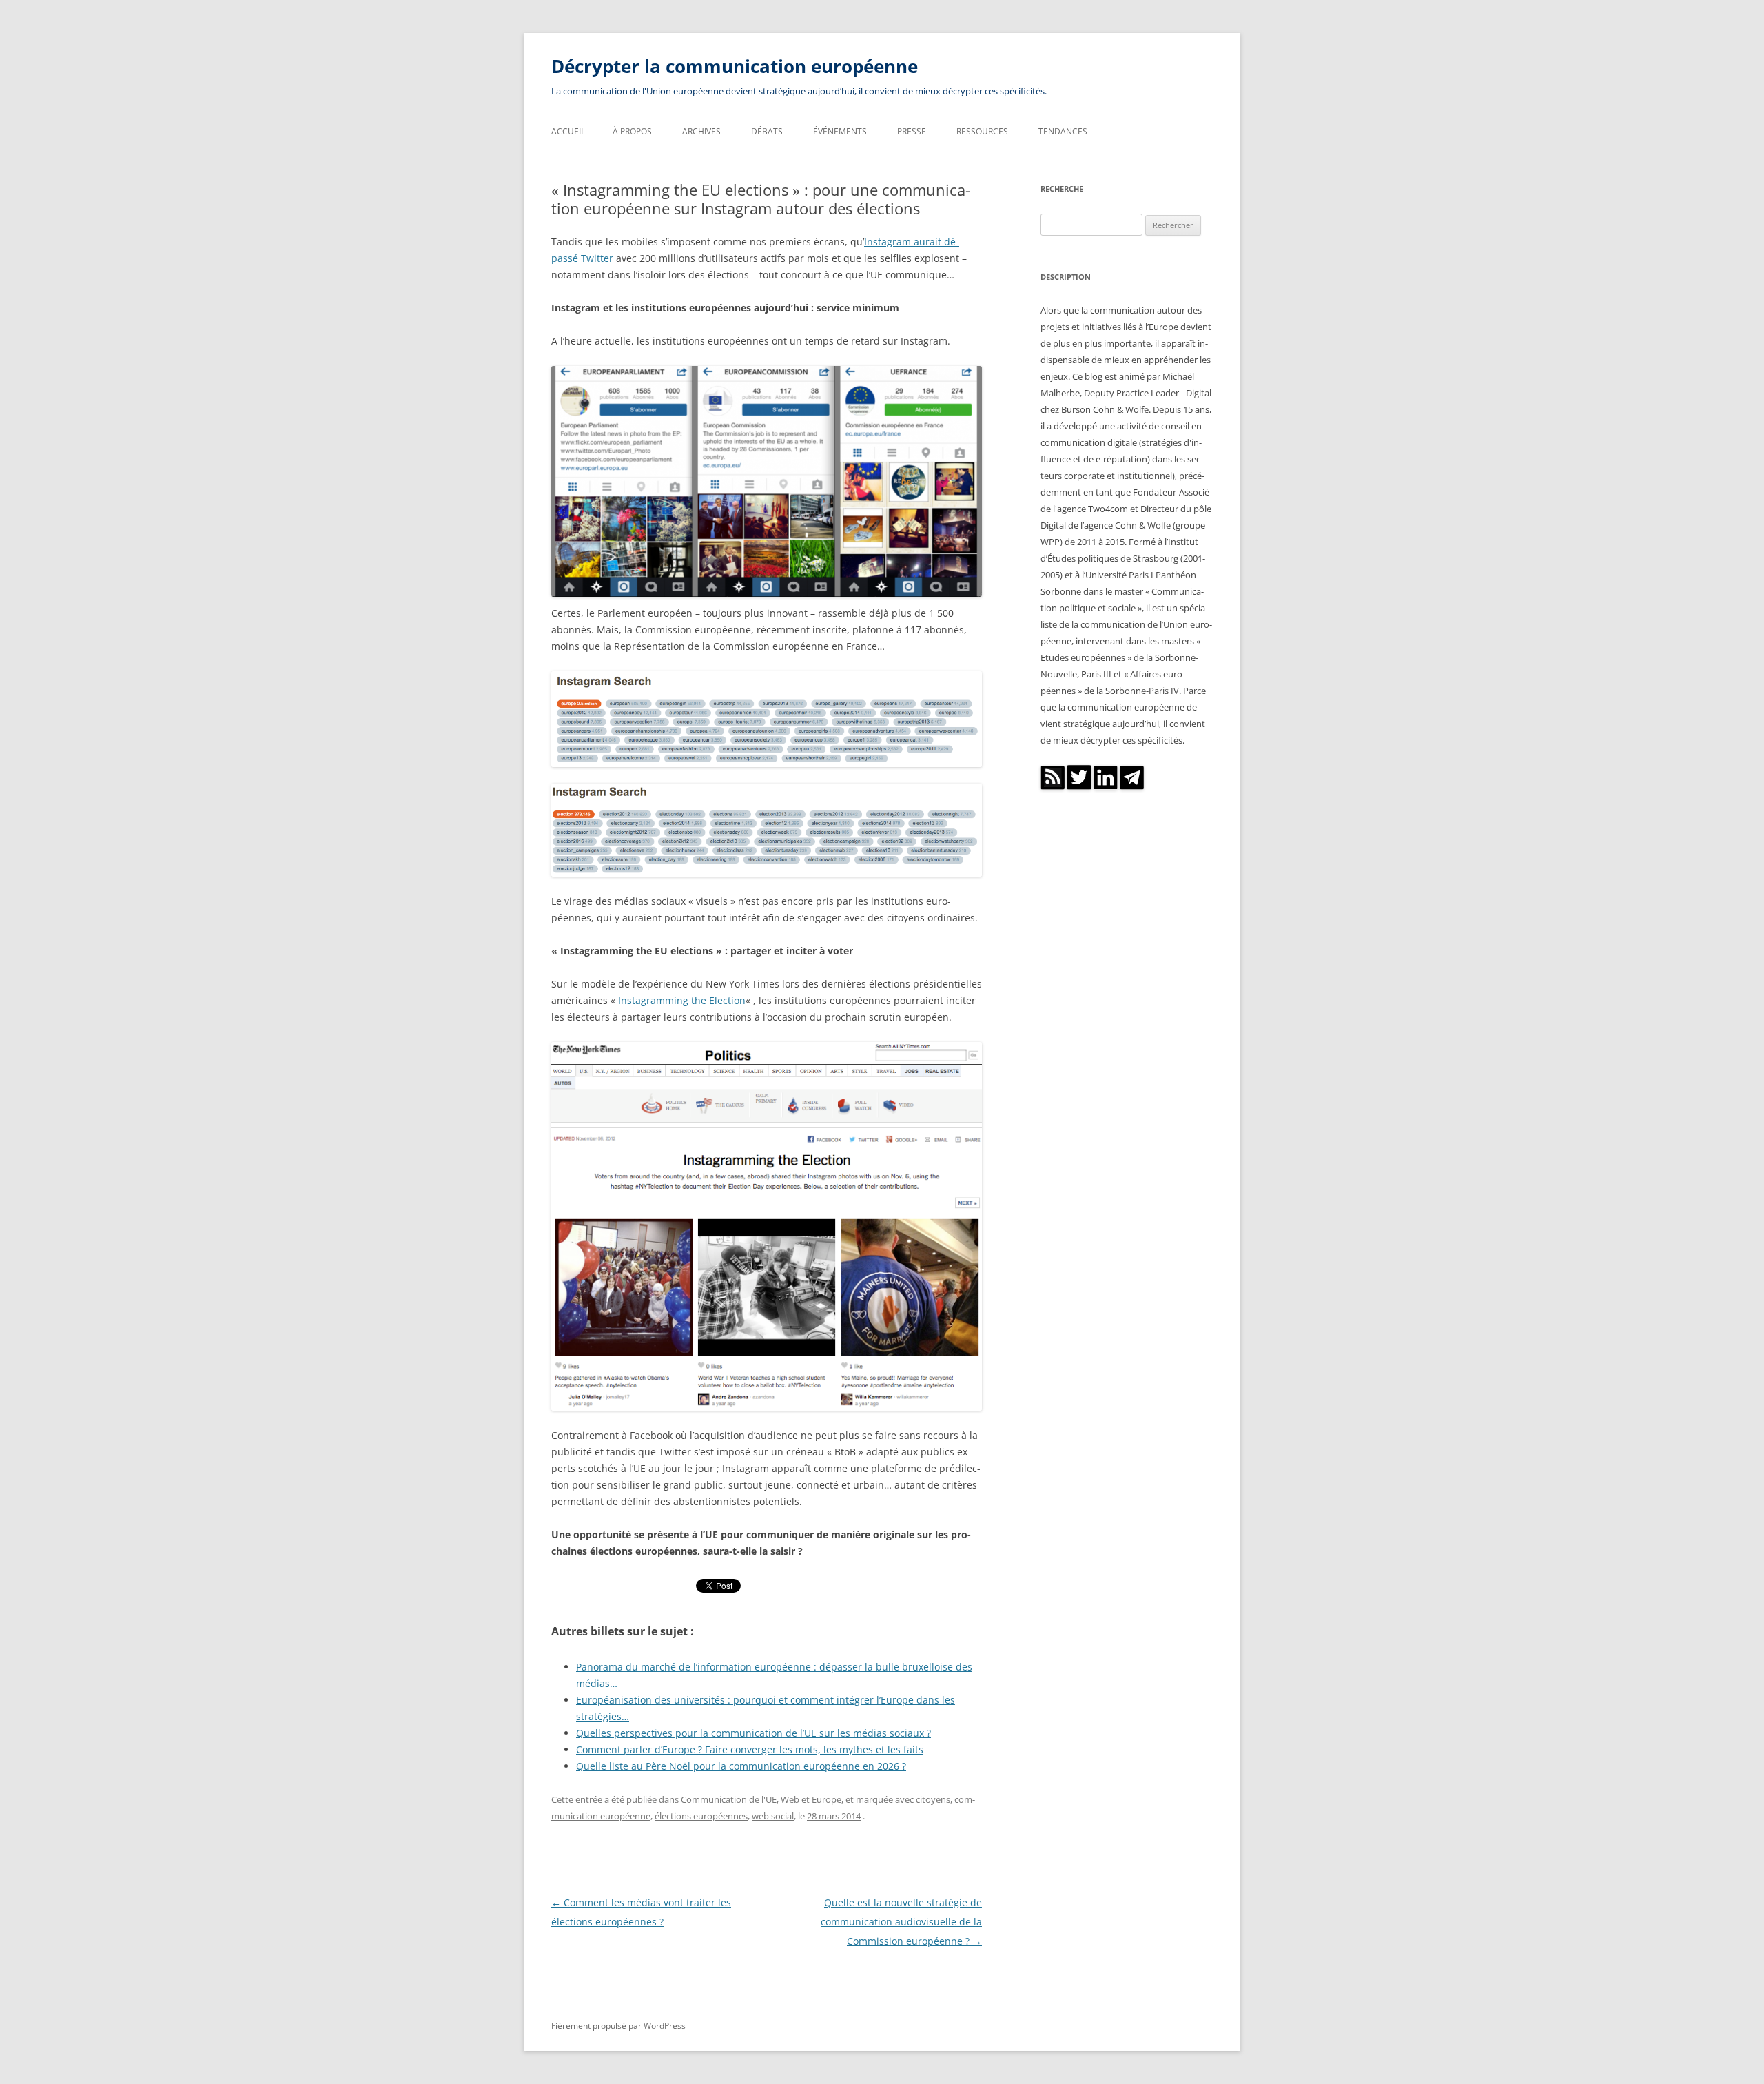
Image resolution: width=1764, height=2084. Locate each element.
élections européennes (701, 1816)
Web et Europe (811, 1799)
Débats (767, 131)
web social (773, 1816)
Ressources (982, 131)
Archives (701, 131)
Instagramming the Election (682, 1000)
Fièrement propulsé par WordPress (618, 2026)
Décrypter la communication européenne (735, 66)
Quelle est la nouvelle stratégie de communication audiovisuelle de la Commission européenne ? (901, 1922)
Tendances (1063, 131)
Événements (840, 131)
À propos (632, 131)
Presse (912, 131)
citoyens (933, 1799)
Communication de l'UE (729, 1799)
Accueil (568, 131)
